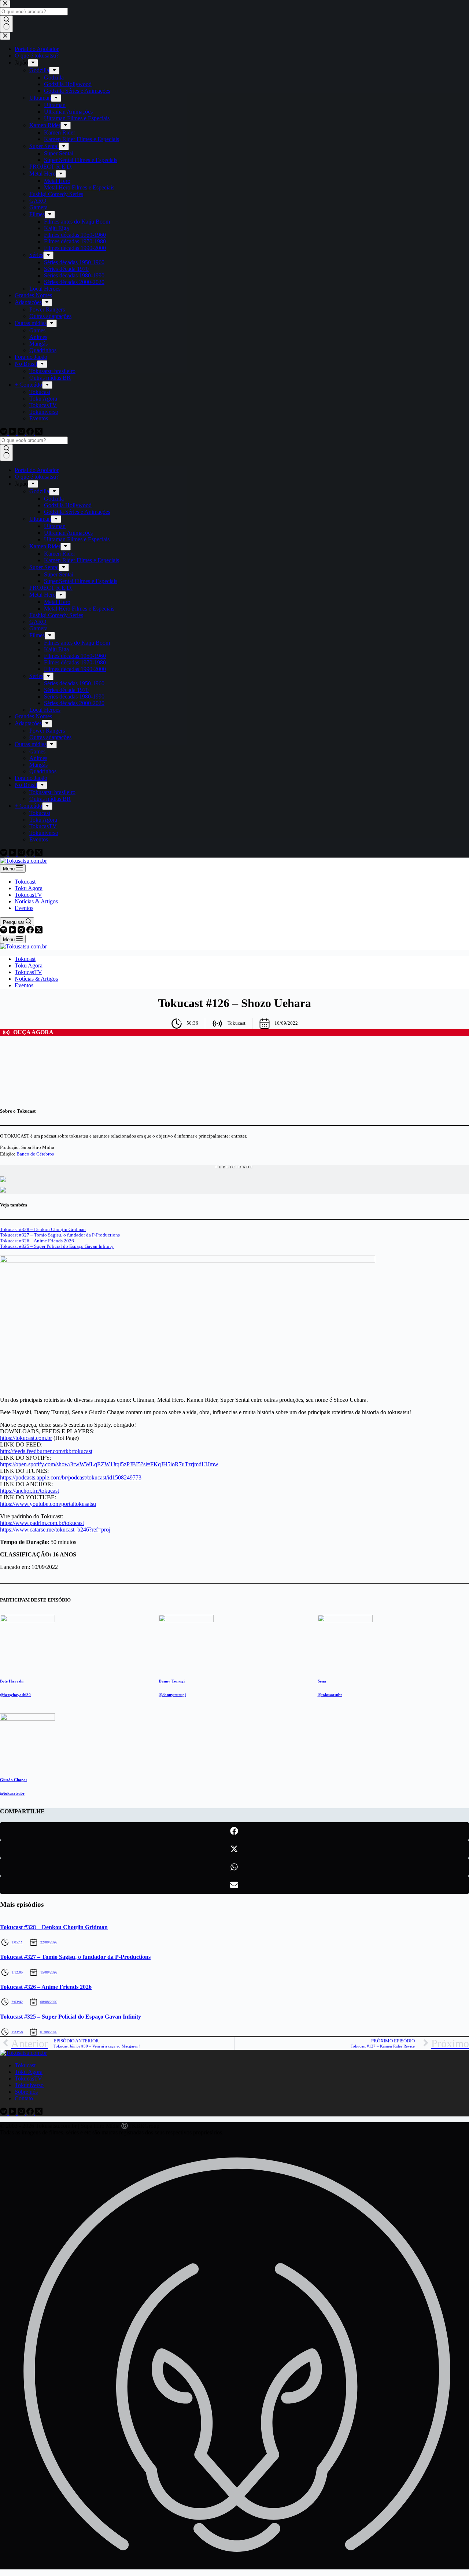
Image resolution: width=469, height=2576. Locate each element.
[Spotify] (4, 931)
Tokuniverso (29, 2085)
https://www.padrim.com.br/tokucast (42, 1523)
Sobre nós (26, 2092)
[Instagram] (22, 931)
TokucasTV (28, 895)
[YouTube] (13, 931)
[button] (234, 1831)
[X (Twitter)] (39, 931)
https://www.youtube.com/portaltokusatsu (48, 1504)
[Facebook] (31, 931)
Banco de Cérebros (35, 1154)
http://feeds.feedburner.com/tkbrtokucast (46, 1451)
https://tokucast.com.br (26, 1438)
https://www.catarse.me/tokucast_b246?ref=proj (55, 1530)
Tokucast (25, 882)
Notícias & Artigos (36, 901)
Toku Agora (29, 888)
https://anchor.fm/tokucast (29, 1491)
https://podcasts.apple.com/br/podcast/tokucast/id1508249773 (71, 1477)
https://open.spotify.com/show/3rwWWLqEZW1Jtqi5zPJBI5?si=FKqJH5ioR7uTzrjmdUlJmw (109, 1464)
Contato (24, 2098)
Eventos (24, 908)
